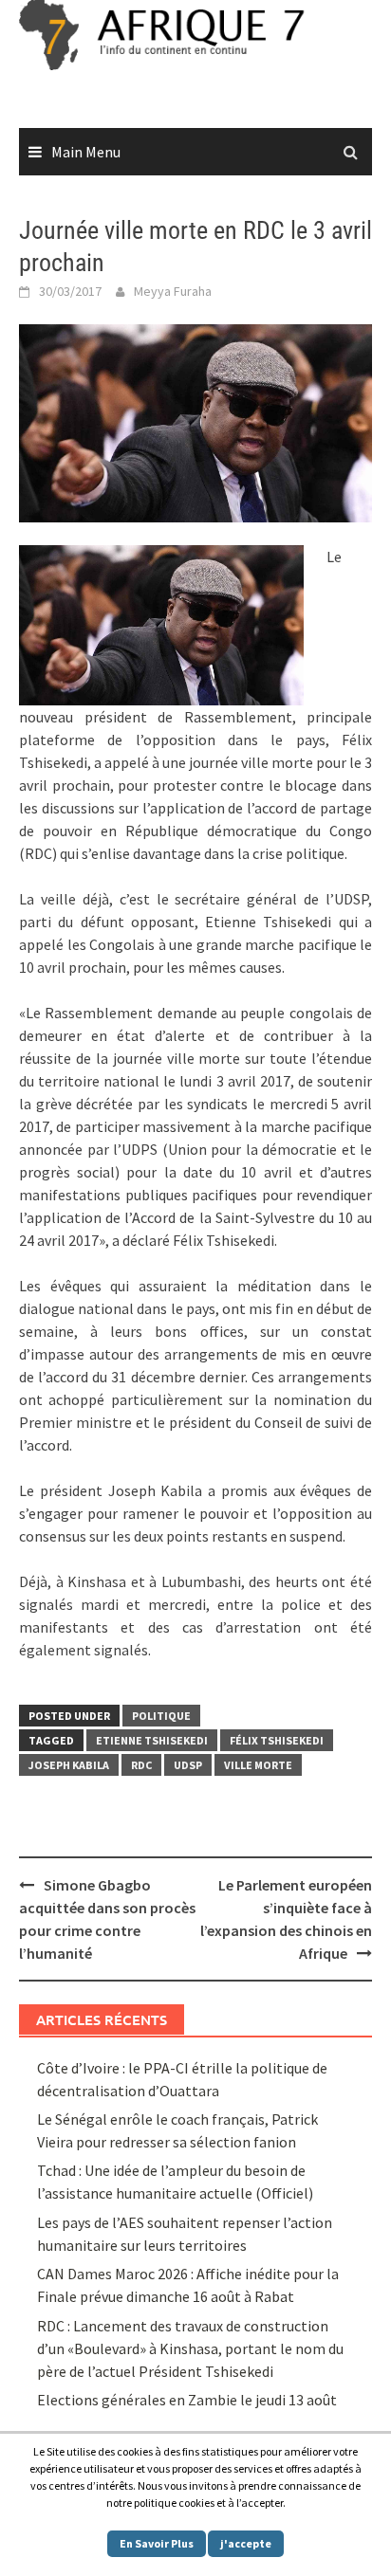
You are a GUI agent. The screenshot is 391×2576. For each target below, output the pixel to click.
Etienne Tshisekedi (152, 1740)
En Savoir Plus (157, 2543)
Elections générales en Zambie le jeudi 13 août (188, 2400)
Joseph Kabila (69, 1765)
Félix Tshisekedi (277, 1740)
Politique (161, 1716)
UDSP (188, 1765)
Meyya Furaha (173, 291)
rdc (141, 1765)
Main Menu (86, 152)
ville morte (258, 1765)
